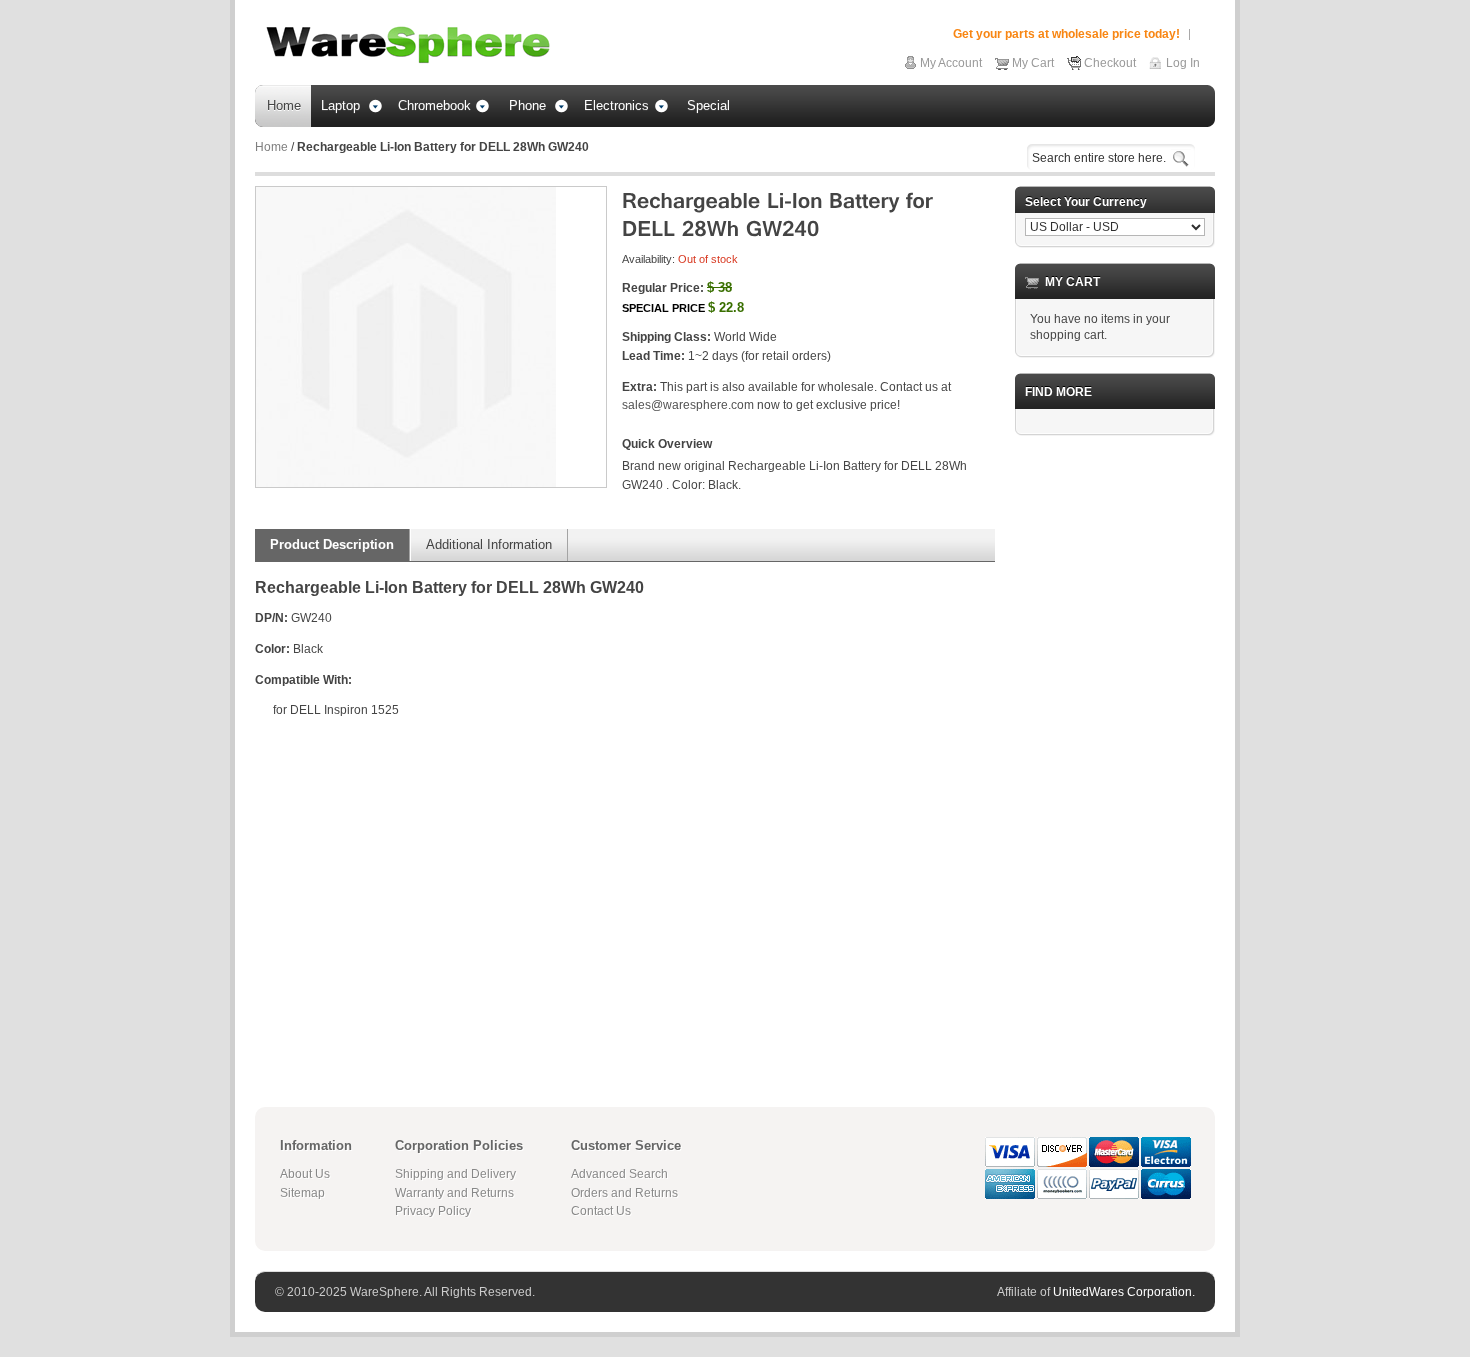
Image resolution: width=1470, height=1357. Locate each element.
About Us (305, 1174)
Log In (1183, 63)
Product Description (332, 544)
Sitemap (302, 1193)
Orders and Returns (624, 1193)
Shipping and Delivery (455, 1174)
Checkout (1110, 63)
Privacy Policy (433, 1211)
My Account (951, 63)
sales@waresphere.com (688, 405)
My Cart (1033, 63)
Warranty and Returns (454, 1193)
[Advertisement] (1115, 751)
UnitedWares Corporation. (1124, 1292)
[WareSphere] (408, 45)
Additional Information (489, 544)
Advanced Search (619, 1174)
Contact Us (601, 1211)
